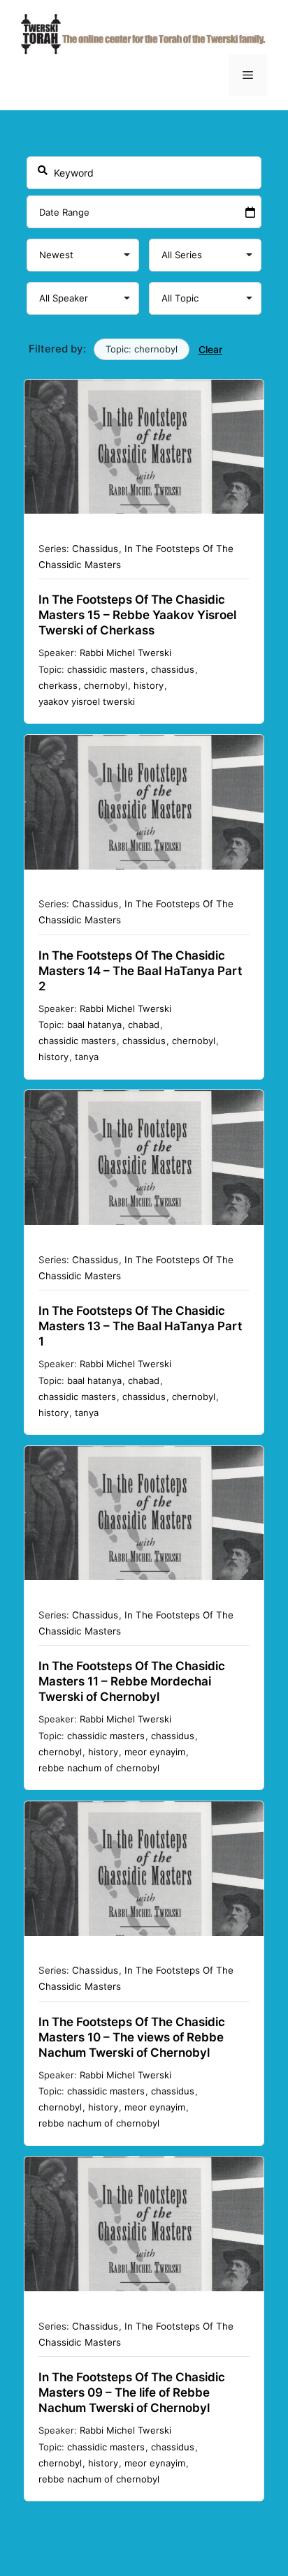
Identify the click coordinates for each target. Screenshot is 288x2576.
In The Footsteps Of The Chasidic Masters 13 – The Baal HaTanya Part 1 (140, 1326)
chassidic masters (106, 669)
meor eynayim (155, 1752)
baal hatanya (94, 1025)
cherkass (58, 685)
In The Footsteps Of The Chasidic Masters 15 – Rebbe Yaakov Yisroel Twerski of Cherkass (137, 615)
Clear (210, 349)
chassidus (173, 669)
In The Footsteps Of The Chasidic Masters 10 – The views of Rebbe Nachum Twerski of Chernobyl (132, 2037)
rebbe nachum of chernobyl (99, 1768)
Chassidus (95, 549)
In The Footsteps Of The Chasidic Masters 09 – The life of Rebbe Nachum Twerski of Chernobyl (132, 2392)
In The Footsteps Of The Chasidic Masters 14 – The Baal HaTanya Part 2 (140, 971)
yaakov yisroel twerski (87, 701)
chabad (144, 1025)
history (149, 685)
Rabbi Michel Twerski (125, 653)
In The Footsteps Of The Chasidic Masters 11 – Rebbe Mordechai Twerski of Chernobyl (132, 1681)
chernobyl (106, 685)
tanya (87, 1057)
